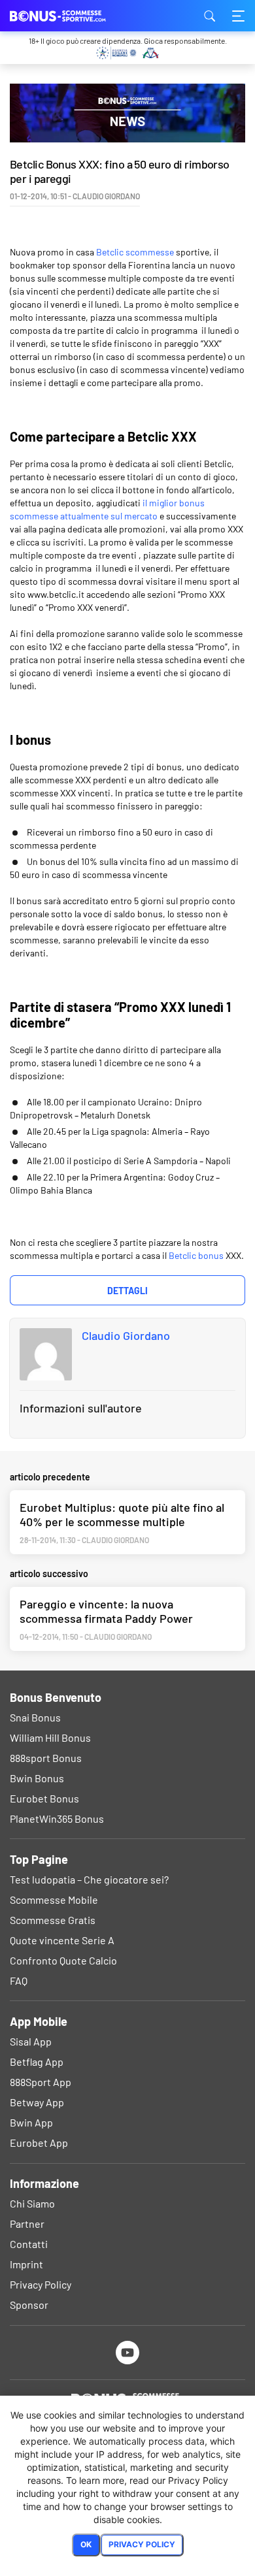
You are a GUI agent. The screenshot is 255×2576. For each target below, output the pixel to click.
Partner (27, 2224)
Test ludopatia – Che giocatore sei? (89, 1879)
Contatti (29, 2244)
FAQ (19, 1981)
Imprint (26, 2264)
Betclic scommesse (135, 252)
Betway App (37, 2102)
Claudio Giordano (126, 1335)
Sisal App (31, 2041)
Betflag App (37, 2062)
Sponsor (29, 2305)
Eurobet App (39, 2143)
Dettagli (127, 1291)
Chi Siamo (32, 2203)
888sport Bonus (46, 1758)
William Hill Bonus (50, 1737)
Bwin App (31, 2122)
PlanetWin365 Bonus (57, 1818)
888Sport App (41, 2082)
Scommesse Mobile (54, 1899)
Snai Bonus (35, 1717)
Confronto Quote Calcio (63, 1960)
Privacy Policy (41, 2284)
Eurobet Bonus (44, 1798)
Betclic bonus (196, 1255)
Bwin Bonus (37, 1778)
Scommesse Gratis (53, 1920)
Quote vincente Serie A (62, 1940)
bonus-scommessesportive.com (75, 16)
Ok (86, 2544)
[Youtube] (128, 2352)
